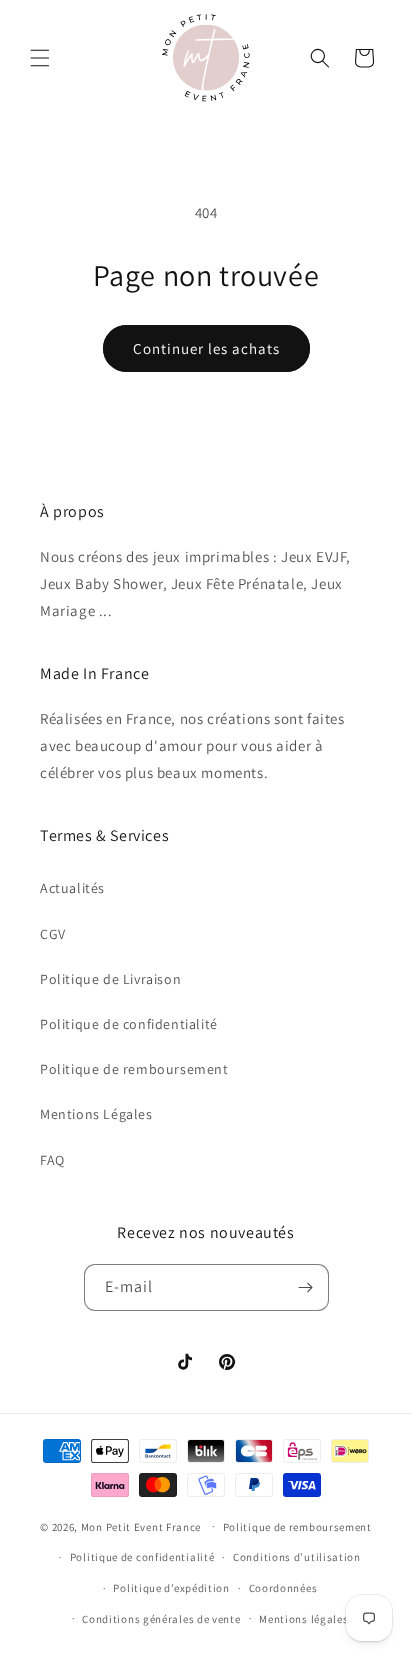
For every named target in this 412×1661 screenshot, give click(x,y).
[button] (40, 58)
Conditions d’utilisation (297, 1557)
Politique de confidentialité (129, 1024)
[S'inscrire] (306, 1287)
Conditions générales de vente (161, 1619)
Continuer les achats (206, 348)
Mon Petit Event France (141, 1526)
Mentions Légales (96, 1114)
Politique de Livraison (110, 979)
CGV (53, 934)
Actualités (72, 888)
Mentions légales (303, 1619)
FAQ (52, 1160)
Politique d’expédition (171, 1588)
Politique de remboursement (134, 1069)
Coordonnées (283, 1588)
